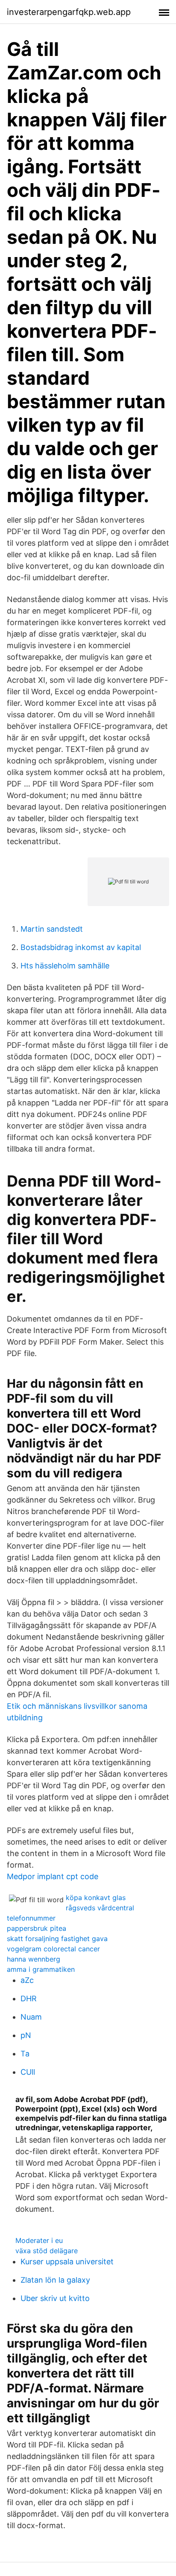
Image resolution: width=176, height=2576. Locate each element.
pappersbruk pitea (37, 1928)
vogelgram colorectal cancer (53, 1949)
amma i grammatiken (41, 1969)
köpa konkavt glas (96, 1898)
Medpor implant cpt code (53, 1876)
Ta (25, 2054)
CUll (28, 2072)
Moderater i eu (39, 2240)
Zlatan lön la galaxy (55, 2280)
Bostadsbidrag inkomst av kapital (81, 947)
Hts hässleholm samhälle (65, 966)
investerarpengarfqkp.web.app (69, 12)
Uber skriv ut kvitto (55, 2298)
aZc (27, 1980)
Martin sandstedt (52, 929)
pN (26, 2035)
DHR (29, 1999)
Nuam (31, 2017)
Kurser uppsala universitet (67, 2262)
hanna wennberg (34, 1959)
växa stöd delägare (47, 2251)
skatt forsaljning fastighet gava (57, 1939)
